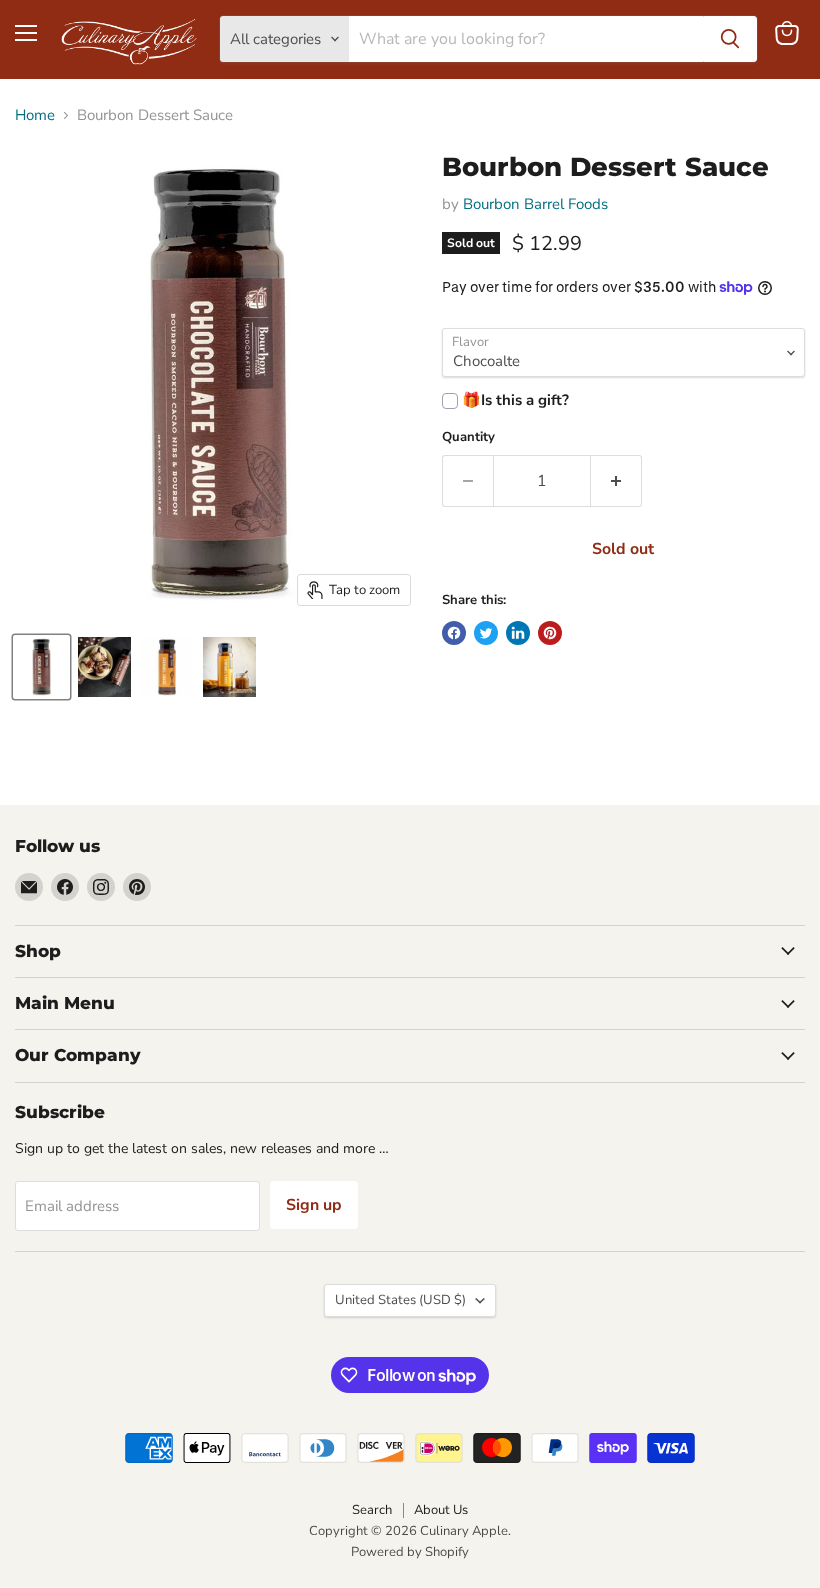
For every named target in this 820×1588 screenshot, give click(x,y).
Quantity (468, 437)
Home (35, 115)
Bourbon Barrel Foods (535, 204)
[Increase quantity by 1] (616, 481)
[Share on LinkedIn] (518, 633)
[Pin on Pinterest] (550, 633)
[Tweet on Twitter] (486, 633)
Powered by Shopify (410, 1552)
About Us (441, 1510)
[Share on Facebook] (454, 633)
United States (400, 1300)
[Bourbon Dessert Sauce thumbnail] (41, 667)
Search (372, 1510)
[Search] (730, 39)
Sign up (314, 1205)
